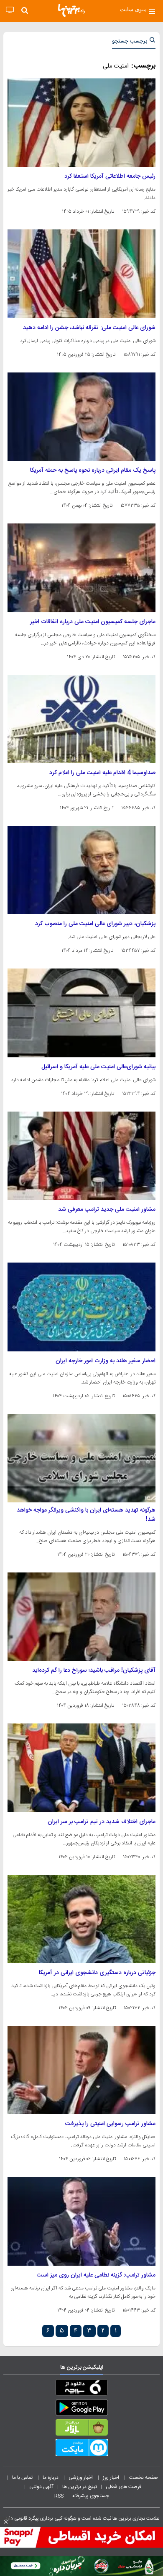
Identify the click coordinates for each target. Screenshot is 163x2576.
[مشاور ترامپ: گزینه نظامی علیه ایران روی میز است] (81, 2221)
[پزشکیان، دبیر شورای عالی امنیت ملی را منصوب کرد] (81, 870)
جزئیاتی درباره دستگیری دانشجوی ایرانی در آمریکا (97, 1973)
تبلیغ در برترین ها (80, 2487)
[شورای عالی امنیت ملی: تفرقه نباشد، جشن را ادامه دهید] (81, 274)
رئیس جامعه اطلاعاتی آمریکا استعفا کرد (110, 176)
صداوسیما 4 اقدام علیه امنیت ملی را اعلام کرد (102, 773)
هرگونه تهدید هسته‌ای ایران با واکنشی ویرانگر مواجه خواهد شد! (86, 1515)
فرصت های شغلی (124, 2487)
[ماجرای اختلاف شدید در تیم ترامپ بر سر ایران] (81, 1768)
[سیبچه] (81, 2389)
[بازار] (81, 2429)
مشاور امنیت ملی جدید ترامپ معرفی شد (107, 1210)
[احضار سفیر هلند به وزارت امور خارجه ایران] (81, 1307)
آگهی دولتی (41, 2487)
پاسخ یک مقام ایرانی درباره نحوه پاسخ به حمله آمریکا (93, 470)
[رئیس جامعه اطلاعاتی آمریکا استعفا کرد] (81, 123)
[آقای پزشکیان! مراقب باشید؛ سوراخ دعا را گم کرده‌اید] (81, 1617)
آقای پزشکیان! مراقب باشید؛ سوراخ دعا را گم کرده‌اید (94, 1670)
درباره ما (51, 2478)
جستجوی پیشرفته (91, 2496)
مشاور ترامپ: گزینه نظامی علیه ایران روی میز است (96, 2275)
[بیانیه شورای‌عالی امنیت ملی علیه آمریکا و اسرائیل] (81, 1013)
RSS (59, 2496)
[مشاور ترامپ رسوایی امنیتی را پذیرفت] (81, 2070)
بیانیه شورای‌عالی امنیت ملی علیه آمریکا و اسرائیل (98, 1067)
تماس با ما (23, 2478)
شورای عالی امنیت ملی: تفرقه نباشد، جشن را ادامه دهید (89, 328)
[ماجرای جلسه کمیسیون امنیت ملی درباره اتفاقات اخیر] (81, 568)
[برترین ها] (71, 10)
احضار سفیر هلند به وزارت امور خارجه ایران (106, 1361)
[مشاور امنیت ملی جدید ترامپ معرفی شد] (81, 1156)
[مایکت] (81, 2449)
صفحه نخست (144, 2478)
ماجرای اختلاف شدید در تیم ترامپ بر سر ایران (102, 1822)
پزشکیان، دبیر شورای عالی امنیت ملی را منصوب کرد (95, 924)
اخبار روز (112, 2478)
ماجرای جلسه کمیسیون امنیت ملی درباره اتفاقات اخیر (93, 622)
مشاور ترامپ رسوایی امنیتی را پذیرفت (110, 2124)
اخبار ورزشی (81, 2478)
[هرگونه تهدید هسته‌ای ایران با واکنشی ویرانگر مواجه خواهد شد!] (81, 1458)
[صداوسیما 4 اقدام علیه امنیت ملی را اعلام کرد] (81, 719)
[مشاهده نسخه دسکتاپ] (10, 10)
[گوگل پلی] (81, 2409)
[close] (6, 2522)
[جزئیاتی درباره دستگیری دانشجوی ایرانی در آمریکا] (81, 1919)
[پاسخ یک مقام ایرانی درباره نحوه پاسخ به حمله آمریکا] (81, 417)
